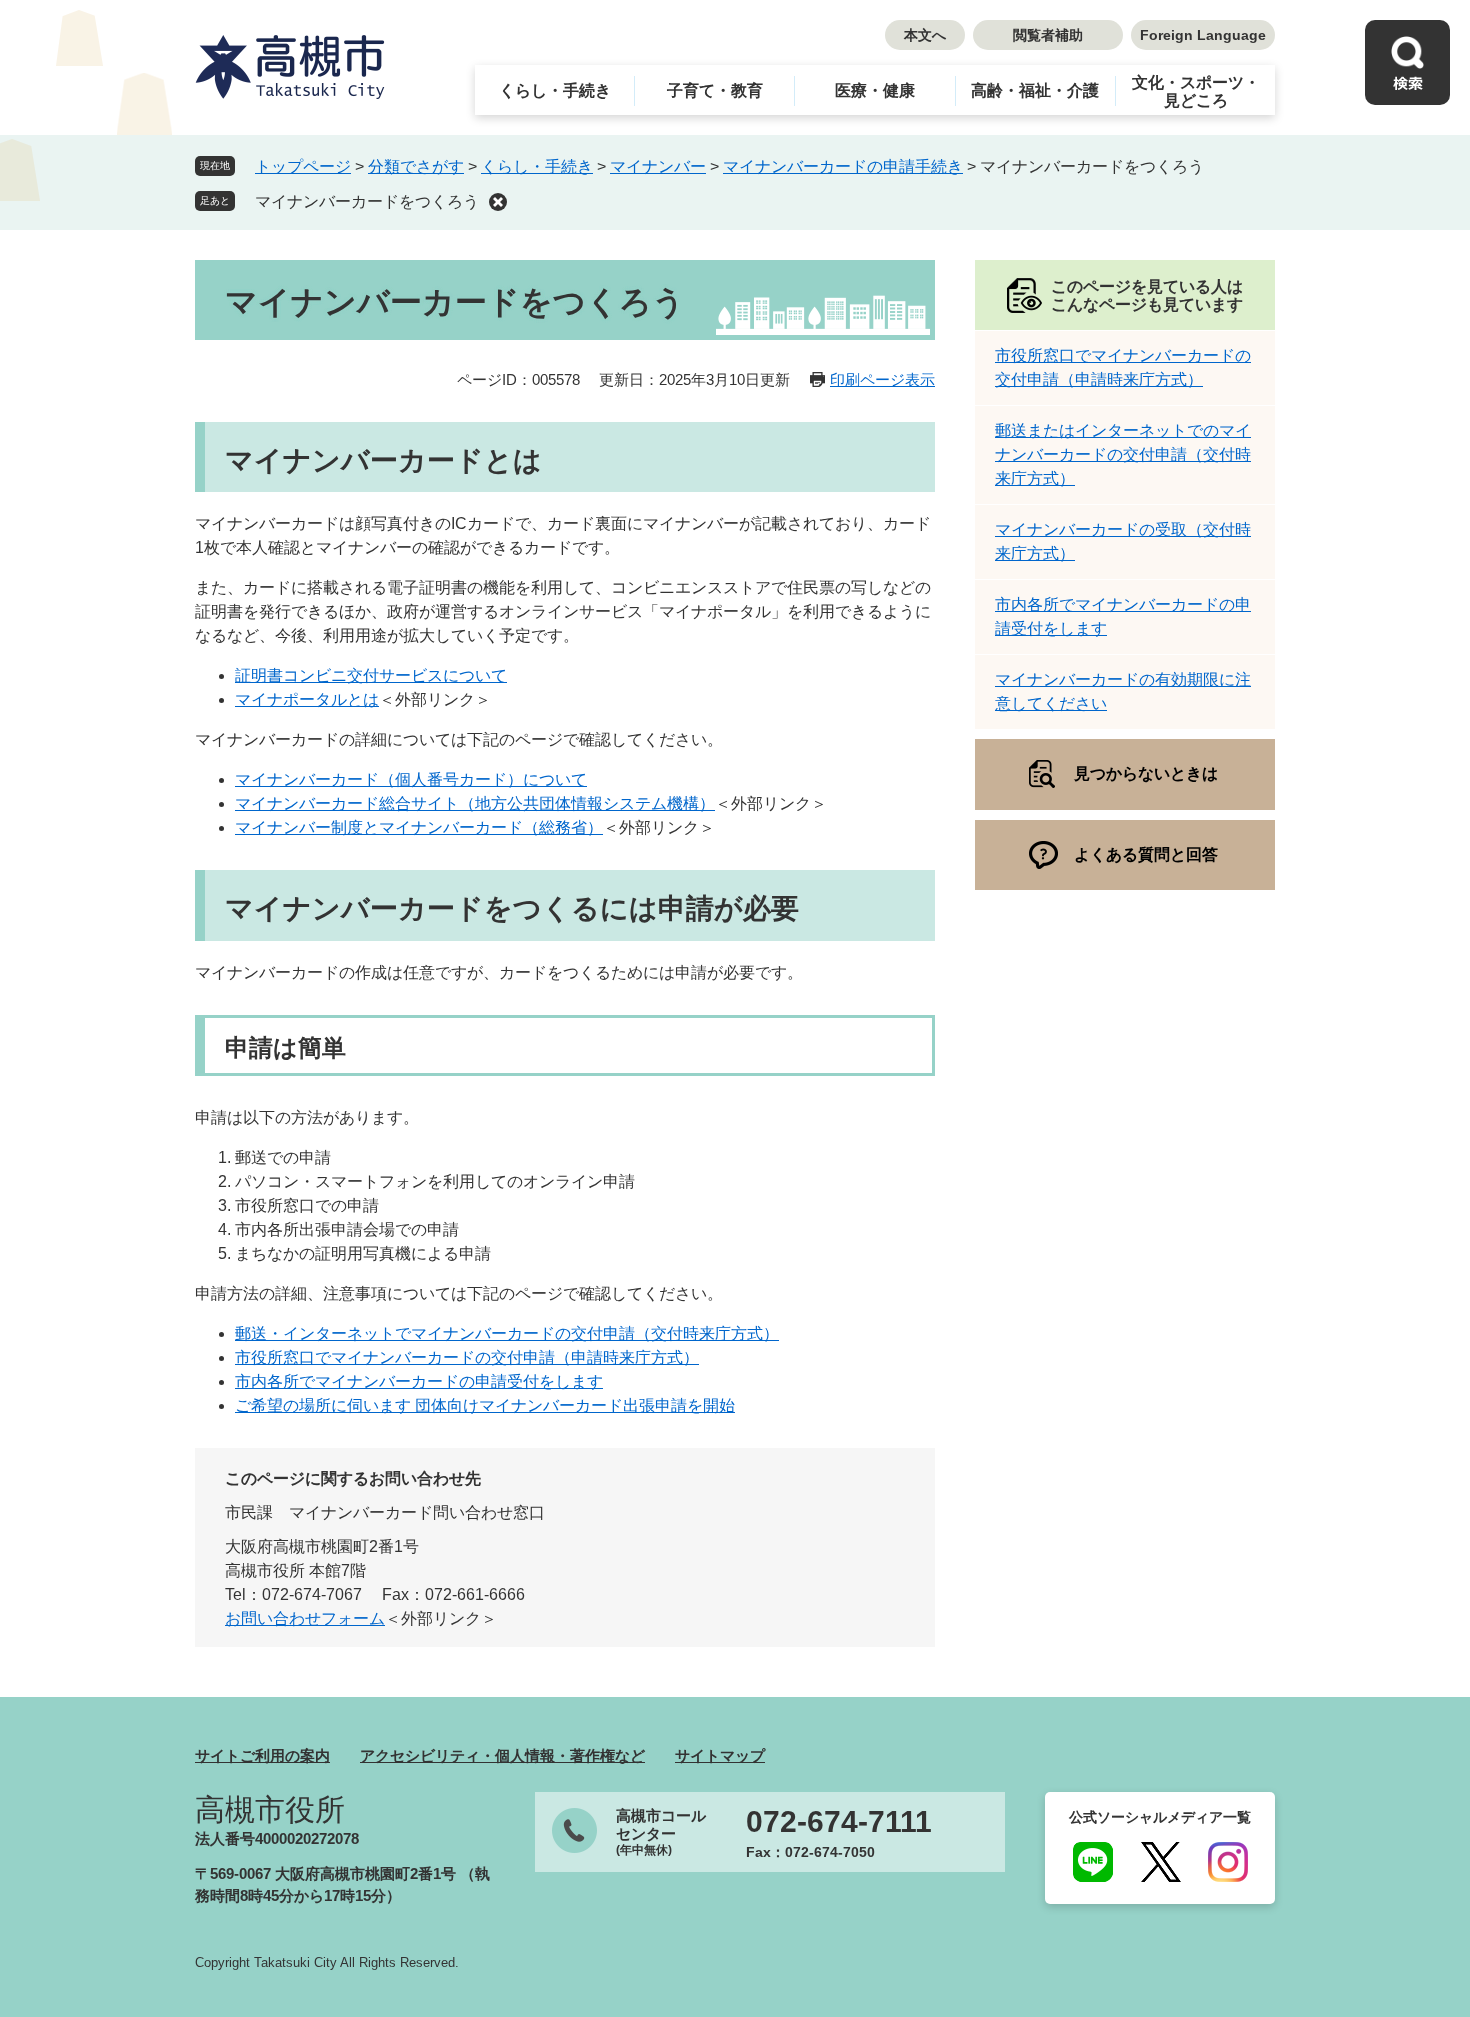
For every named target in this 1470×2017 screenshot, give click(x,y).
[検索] (1407, 62)
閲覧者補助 (1048, 35)
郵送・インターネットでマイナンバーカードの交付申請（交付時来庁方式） (507, 1333)
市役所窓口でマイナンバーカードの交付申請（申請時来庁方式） (467, 1357)
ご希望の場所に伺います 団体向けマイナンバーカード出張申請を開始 (485, 1405)
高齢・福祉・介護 (1035, 90)
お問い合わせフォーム (305, 1618)
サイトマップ (720, 1755)
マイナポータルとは (307, 699)
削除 (498, 202)
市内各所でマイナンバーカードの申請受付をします (419, 1381)
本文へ (925, 35)
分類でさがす (416, 166)
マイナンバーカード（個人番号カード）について (411, 779)
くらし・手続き (555, 90)
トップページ (303, 166)
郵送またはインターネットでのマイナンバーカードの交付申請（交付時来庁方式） (1123, 454)
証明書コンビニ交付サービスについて (371, 675)
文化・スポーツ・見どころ (1196, 91)
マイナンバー (658, 166)
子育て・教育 (715, 90)
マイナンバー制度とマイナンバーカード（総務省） (419, 827)
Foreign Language (1203, 35)
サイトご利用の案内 (262, 1755)
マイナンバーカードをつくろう (367, 201)
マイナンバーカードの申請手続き (843, 166)
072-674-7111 (839, 1822)
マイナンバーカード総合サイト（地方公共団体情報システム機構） (475, 803)
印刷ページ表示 (882, 379)
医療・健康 (875, 90)
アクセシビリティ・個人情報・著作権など (502, 1755)
